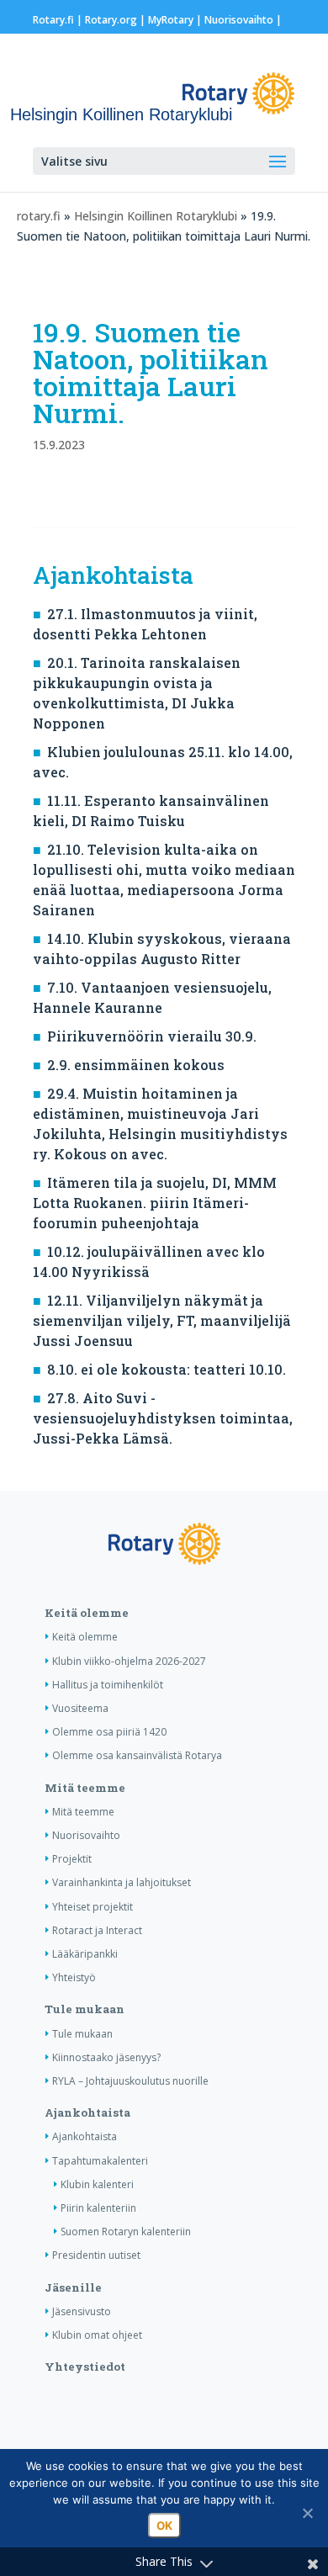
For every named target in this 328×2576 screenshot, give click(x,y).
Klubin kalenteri (97, 2184)
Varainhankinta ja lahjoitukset (122, 1882)
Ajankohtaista (87, 2112)
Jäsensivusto (82, 2311)
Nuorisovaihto (239, 20)
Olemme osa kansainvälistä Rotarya (137, 1755)
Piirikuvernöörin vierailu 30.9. (152, 1036)
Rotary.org (111, 20)
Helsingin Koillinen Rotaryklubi (156, 216)
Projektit (72, 1859)
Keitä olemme (87, 1613)
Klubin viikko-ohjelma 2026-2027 (129, 1661)
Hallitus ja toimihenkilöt (108, 1685)
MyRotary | (176, 20)
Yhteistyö (74, 1977)
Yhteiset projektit (93, 1907)
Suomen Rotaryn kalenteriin (126, 2231)
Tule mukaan (85, 2009)
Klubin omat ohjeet (97, 2335)
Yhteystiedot (85, 2367)
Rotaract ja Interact (97, 1930)
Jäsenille (73, 2287)
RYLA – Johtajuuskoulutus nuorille (130, 2081)
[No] (307, 2513)
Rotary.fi (53, 20)
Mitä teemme (85, 1788)
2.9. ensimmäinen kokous (136, 1065)
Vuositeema (80, 1708)
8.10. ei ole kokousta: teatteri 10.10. (167, 1369)
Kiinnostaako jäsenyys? (106, 2057)
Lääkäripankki (85, 1954)
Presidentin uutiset (96, 2255)
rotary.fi (39, 216)
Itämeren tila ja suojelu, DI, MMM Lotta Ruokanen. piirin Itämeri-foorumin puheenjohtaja (155, 1203)
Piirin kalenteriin (98, 2208)
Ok (164, 2526)
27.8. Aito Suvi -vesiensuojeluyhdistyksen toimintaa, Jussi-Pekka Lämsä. (163, 1418)
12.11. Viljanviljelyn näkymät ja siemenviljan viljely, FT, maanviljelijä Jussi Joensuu (162, 1320)
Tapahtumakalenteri (100, 2161)
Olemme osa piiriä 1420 (109, 1732)
